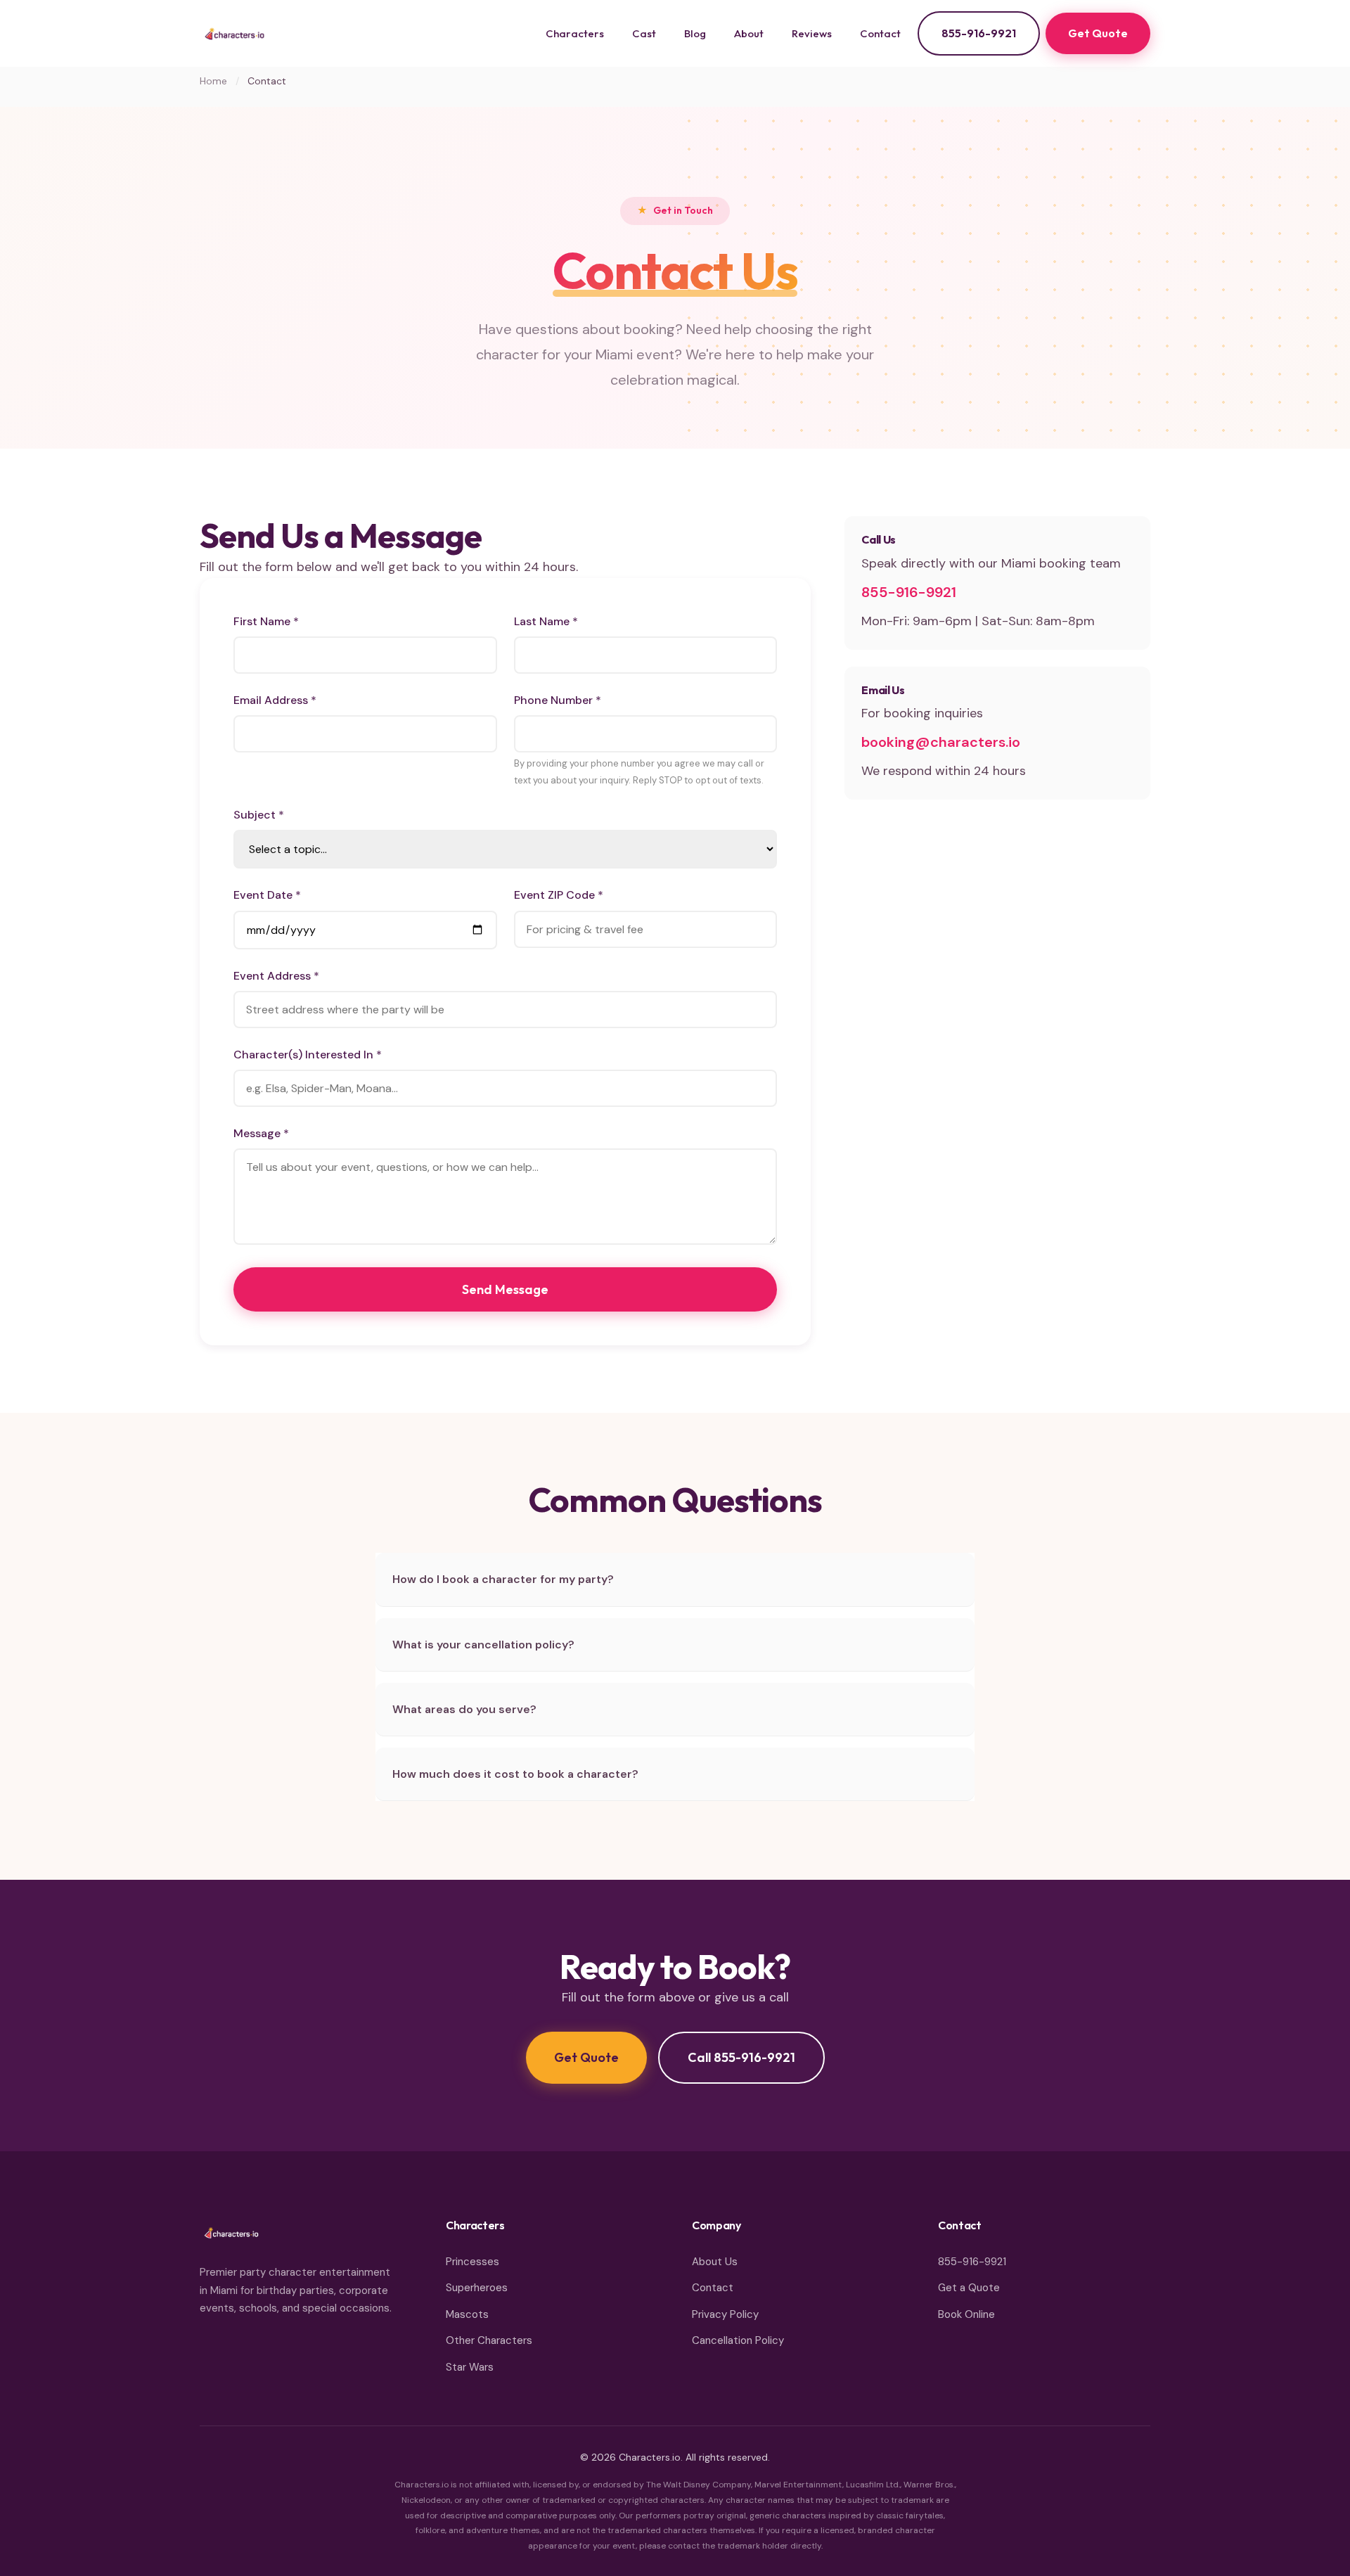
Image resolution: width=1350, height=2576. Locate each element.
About (749, 33)
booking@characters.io (941, 742)
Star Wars (470, 2367)
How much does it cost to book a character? (515, 1774)
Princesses (472, 2262)
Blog (695, 33)
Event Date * (267, 895)
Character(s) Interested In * (308, 1055)
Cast (644, 33)
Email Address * (275, 700)
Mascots (467, 2314)
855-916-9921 (979, 33)
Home (213, 81)
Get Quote (1098, 33)
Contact (880, 33)
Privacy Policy (725, 2314)
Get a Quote (969, 2288)
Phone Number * (558, 700)
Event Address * (276, 976)
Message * (261, 1133)
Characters (575, 33)
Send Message (505, 1289)
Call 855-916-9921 (741, 2057)
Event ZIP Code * (559, 895)
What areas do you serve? (464, 1709)
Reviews (812, 33)
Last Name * (546, 621)
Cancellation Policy (738, 2340)
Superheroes (477, 2288)
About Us (715, 2262)
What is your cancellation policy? (483, 1645)
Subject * (259, 815)
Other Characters (489, 2340)
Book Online (966, 2314)
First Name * (266, 621)
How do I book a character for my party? (503, 1579)
